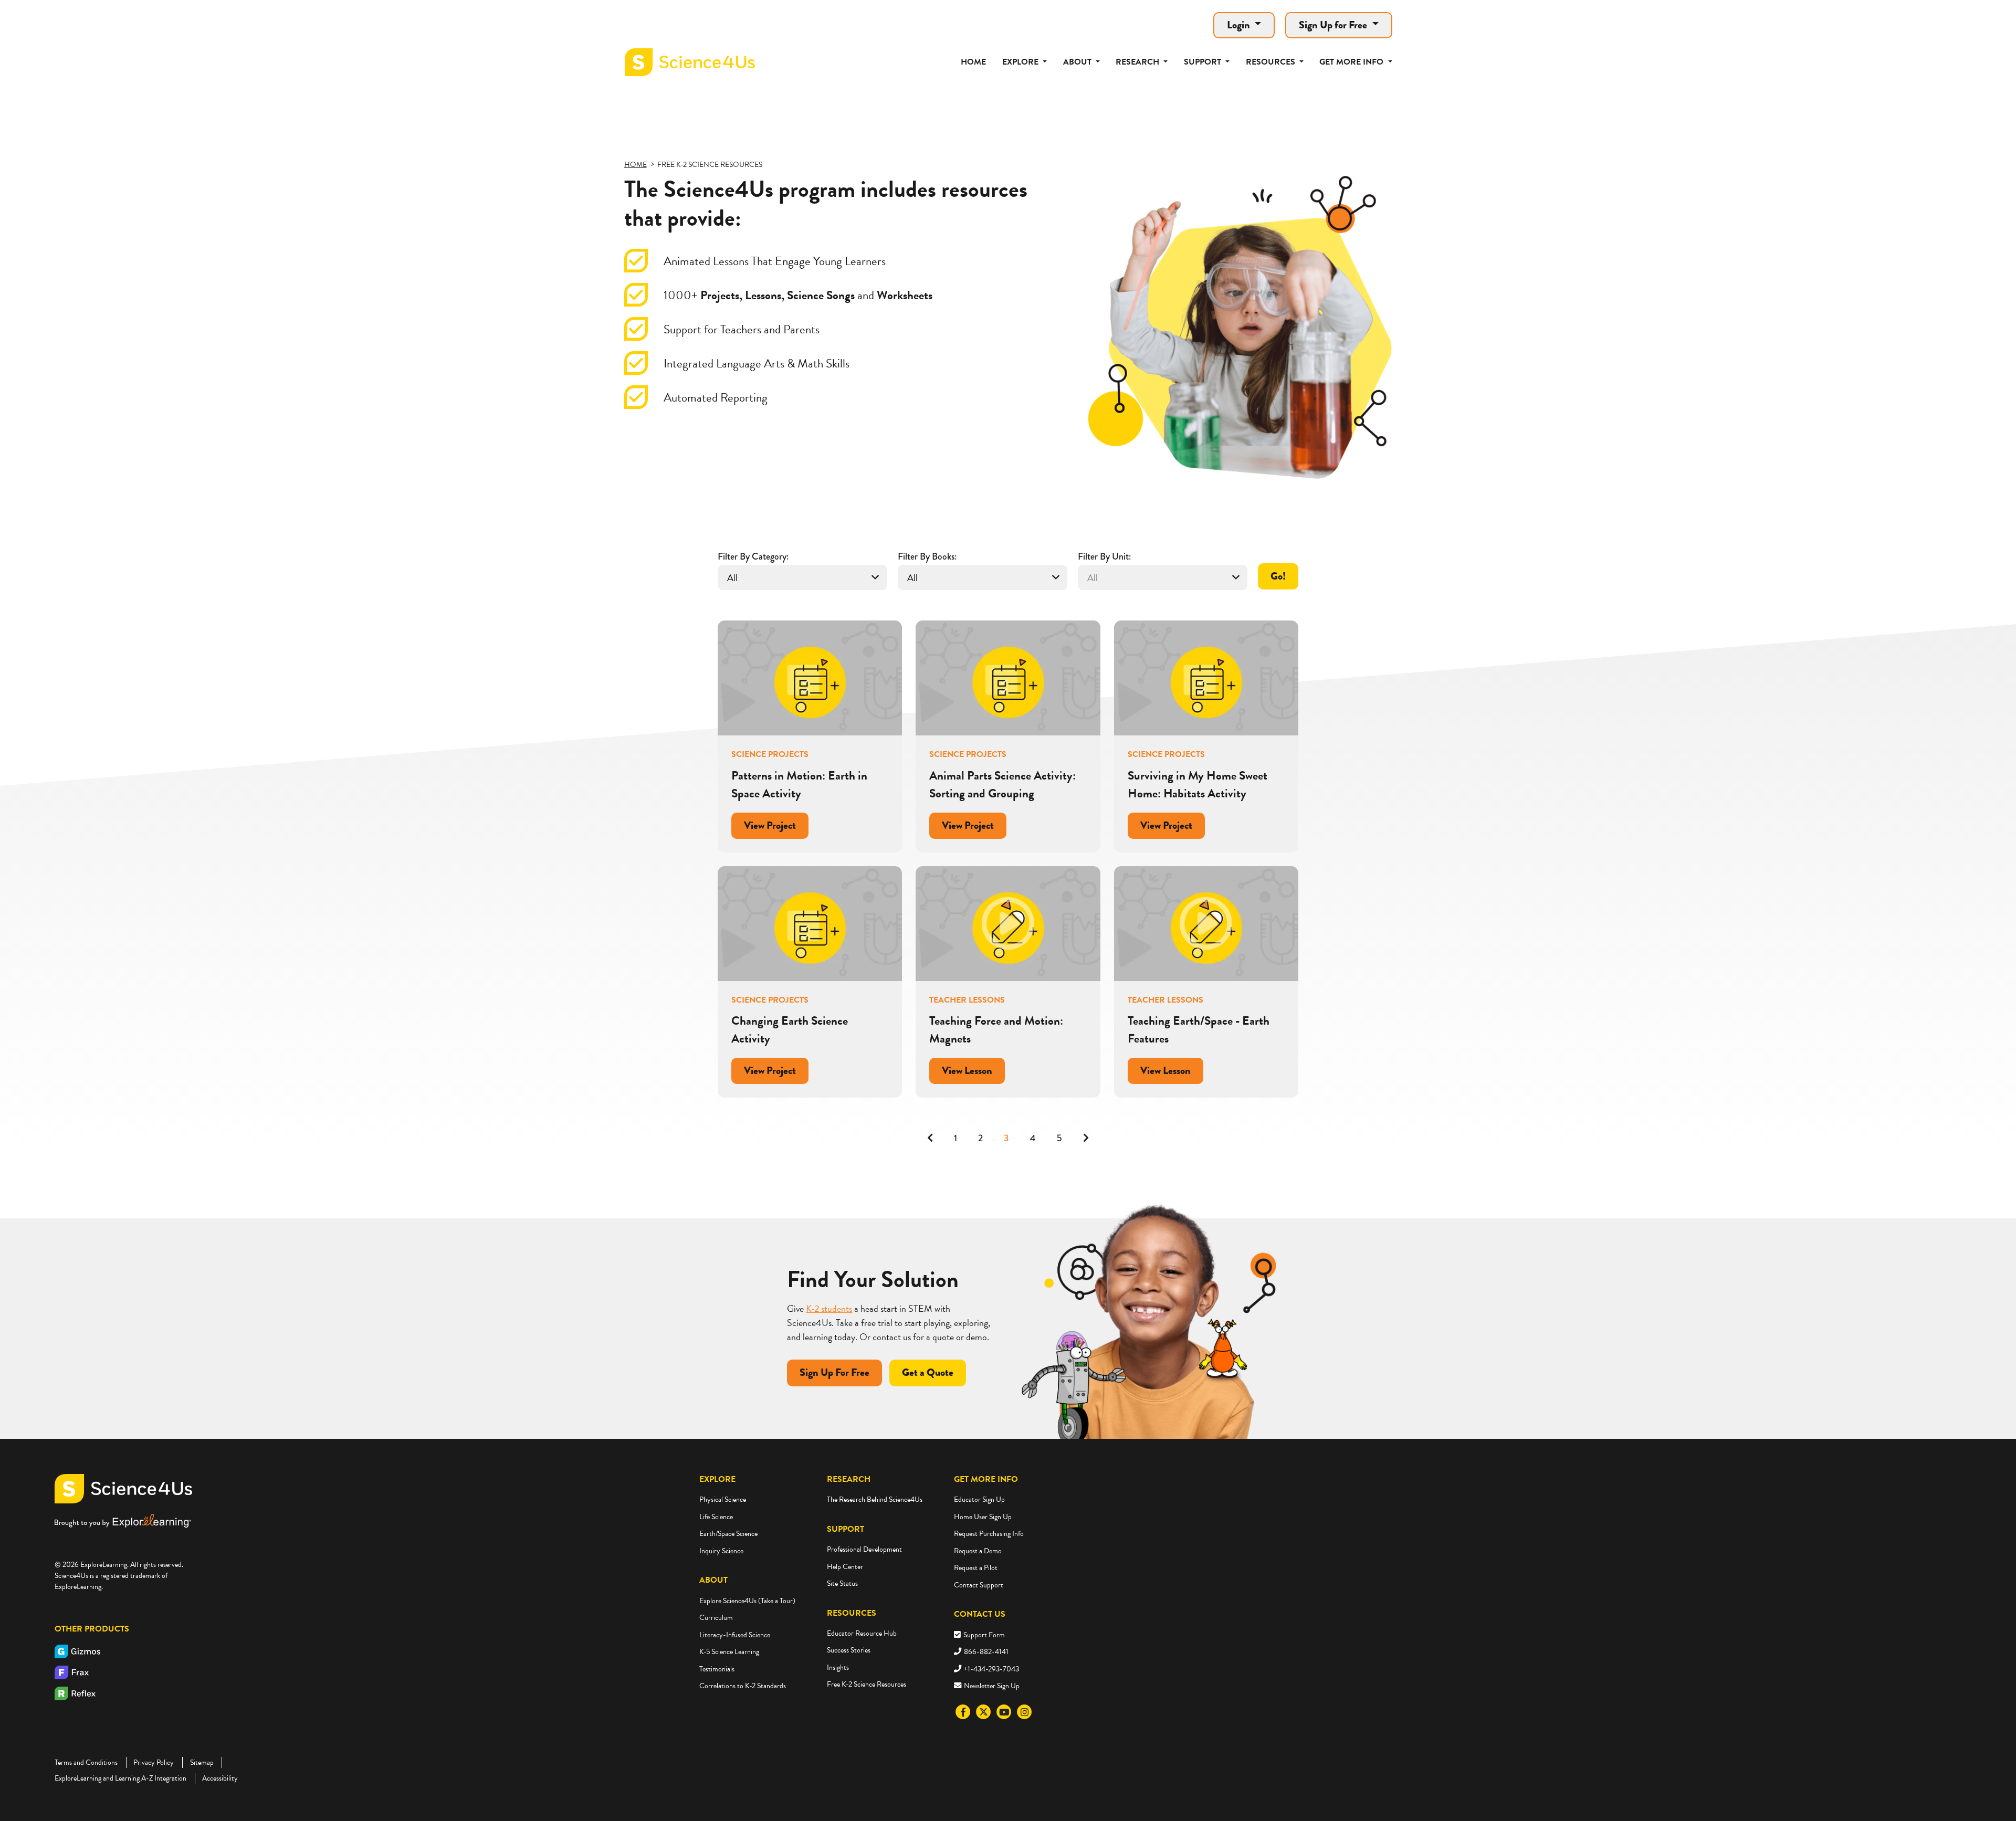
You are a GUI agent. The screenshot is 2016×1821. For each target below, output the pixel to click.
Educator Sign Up (979, 1499)
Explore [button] (1021, 62)
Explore (717, 1479)
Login (1240, 25)
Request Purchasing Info (989, 1534)
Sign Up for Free (1334, 25)
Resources (852, 1613)
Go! (1278, 576)
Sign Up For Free (834, 1372)
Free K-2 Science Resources (867, 1684)
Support (846, 1529)
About (713, 1580)
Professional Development (864, 1549)
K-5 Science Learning (729, 1652)
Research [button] (1138, 62)
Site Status (842, 1583)
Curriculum (716, 1618)
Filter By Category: (753, 556)
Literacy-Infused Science (735, 1635)
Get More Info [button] (1352, 62)
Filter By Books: (927, 556)
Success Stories (849, 1650)
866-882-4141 (986, 1652)
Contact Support (979, 1585)
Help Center (845, 1567)
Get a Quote (928, 1372)
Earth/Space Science (728, 1534)
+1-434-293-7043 (991, 1669)
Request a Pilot (976, 1568)
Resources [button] (1272, 62)
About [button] (1078, 62)
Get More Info (986, 1479)
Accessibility (220, 1778)
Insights (838, 1667)
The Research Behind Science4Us (875, 1499)
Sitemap (202, 1762)
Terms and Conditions (86, 1762)
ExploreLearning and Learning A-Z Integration (120, 1778)
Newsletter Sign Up (992, 1686)
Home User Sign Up (983, 1517)
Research (849, 1479)
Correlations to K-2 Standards (743, 1686)
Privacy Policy (154, 1762)
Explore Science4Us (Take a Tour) (747, 1601)
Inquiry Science (721, 1551)
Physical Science (723, 1499)
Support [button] (1204, 62)
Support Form (984, 1635)
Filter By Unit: (1104, 556)
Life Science (716, 1517)
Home (973, 62)
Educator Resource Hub (862, 1633)
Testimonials (717, 1669)
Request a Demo (978, 1551)
